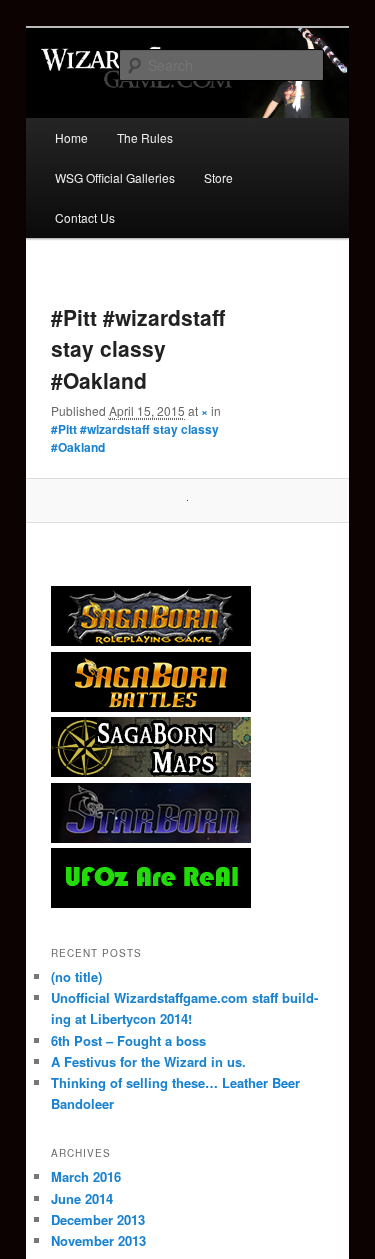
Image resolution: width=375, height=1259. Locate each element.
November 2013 (98, 1240)
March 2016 (86, 1176)
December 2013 (98, 1219)
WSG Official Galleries (115, 177)
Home (71, 137)
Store (218, 177)
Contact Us (85, 217)
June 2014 (82, 1198)
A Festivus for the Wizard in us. (148, 1061)
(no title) (76, 976)
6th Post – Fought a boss (128, 1040)
